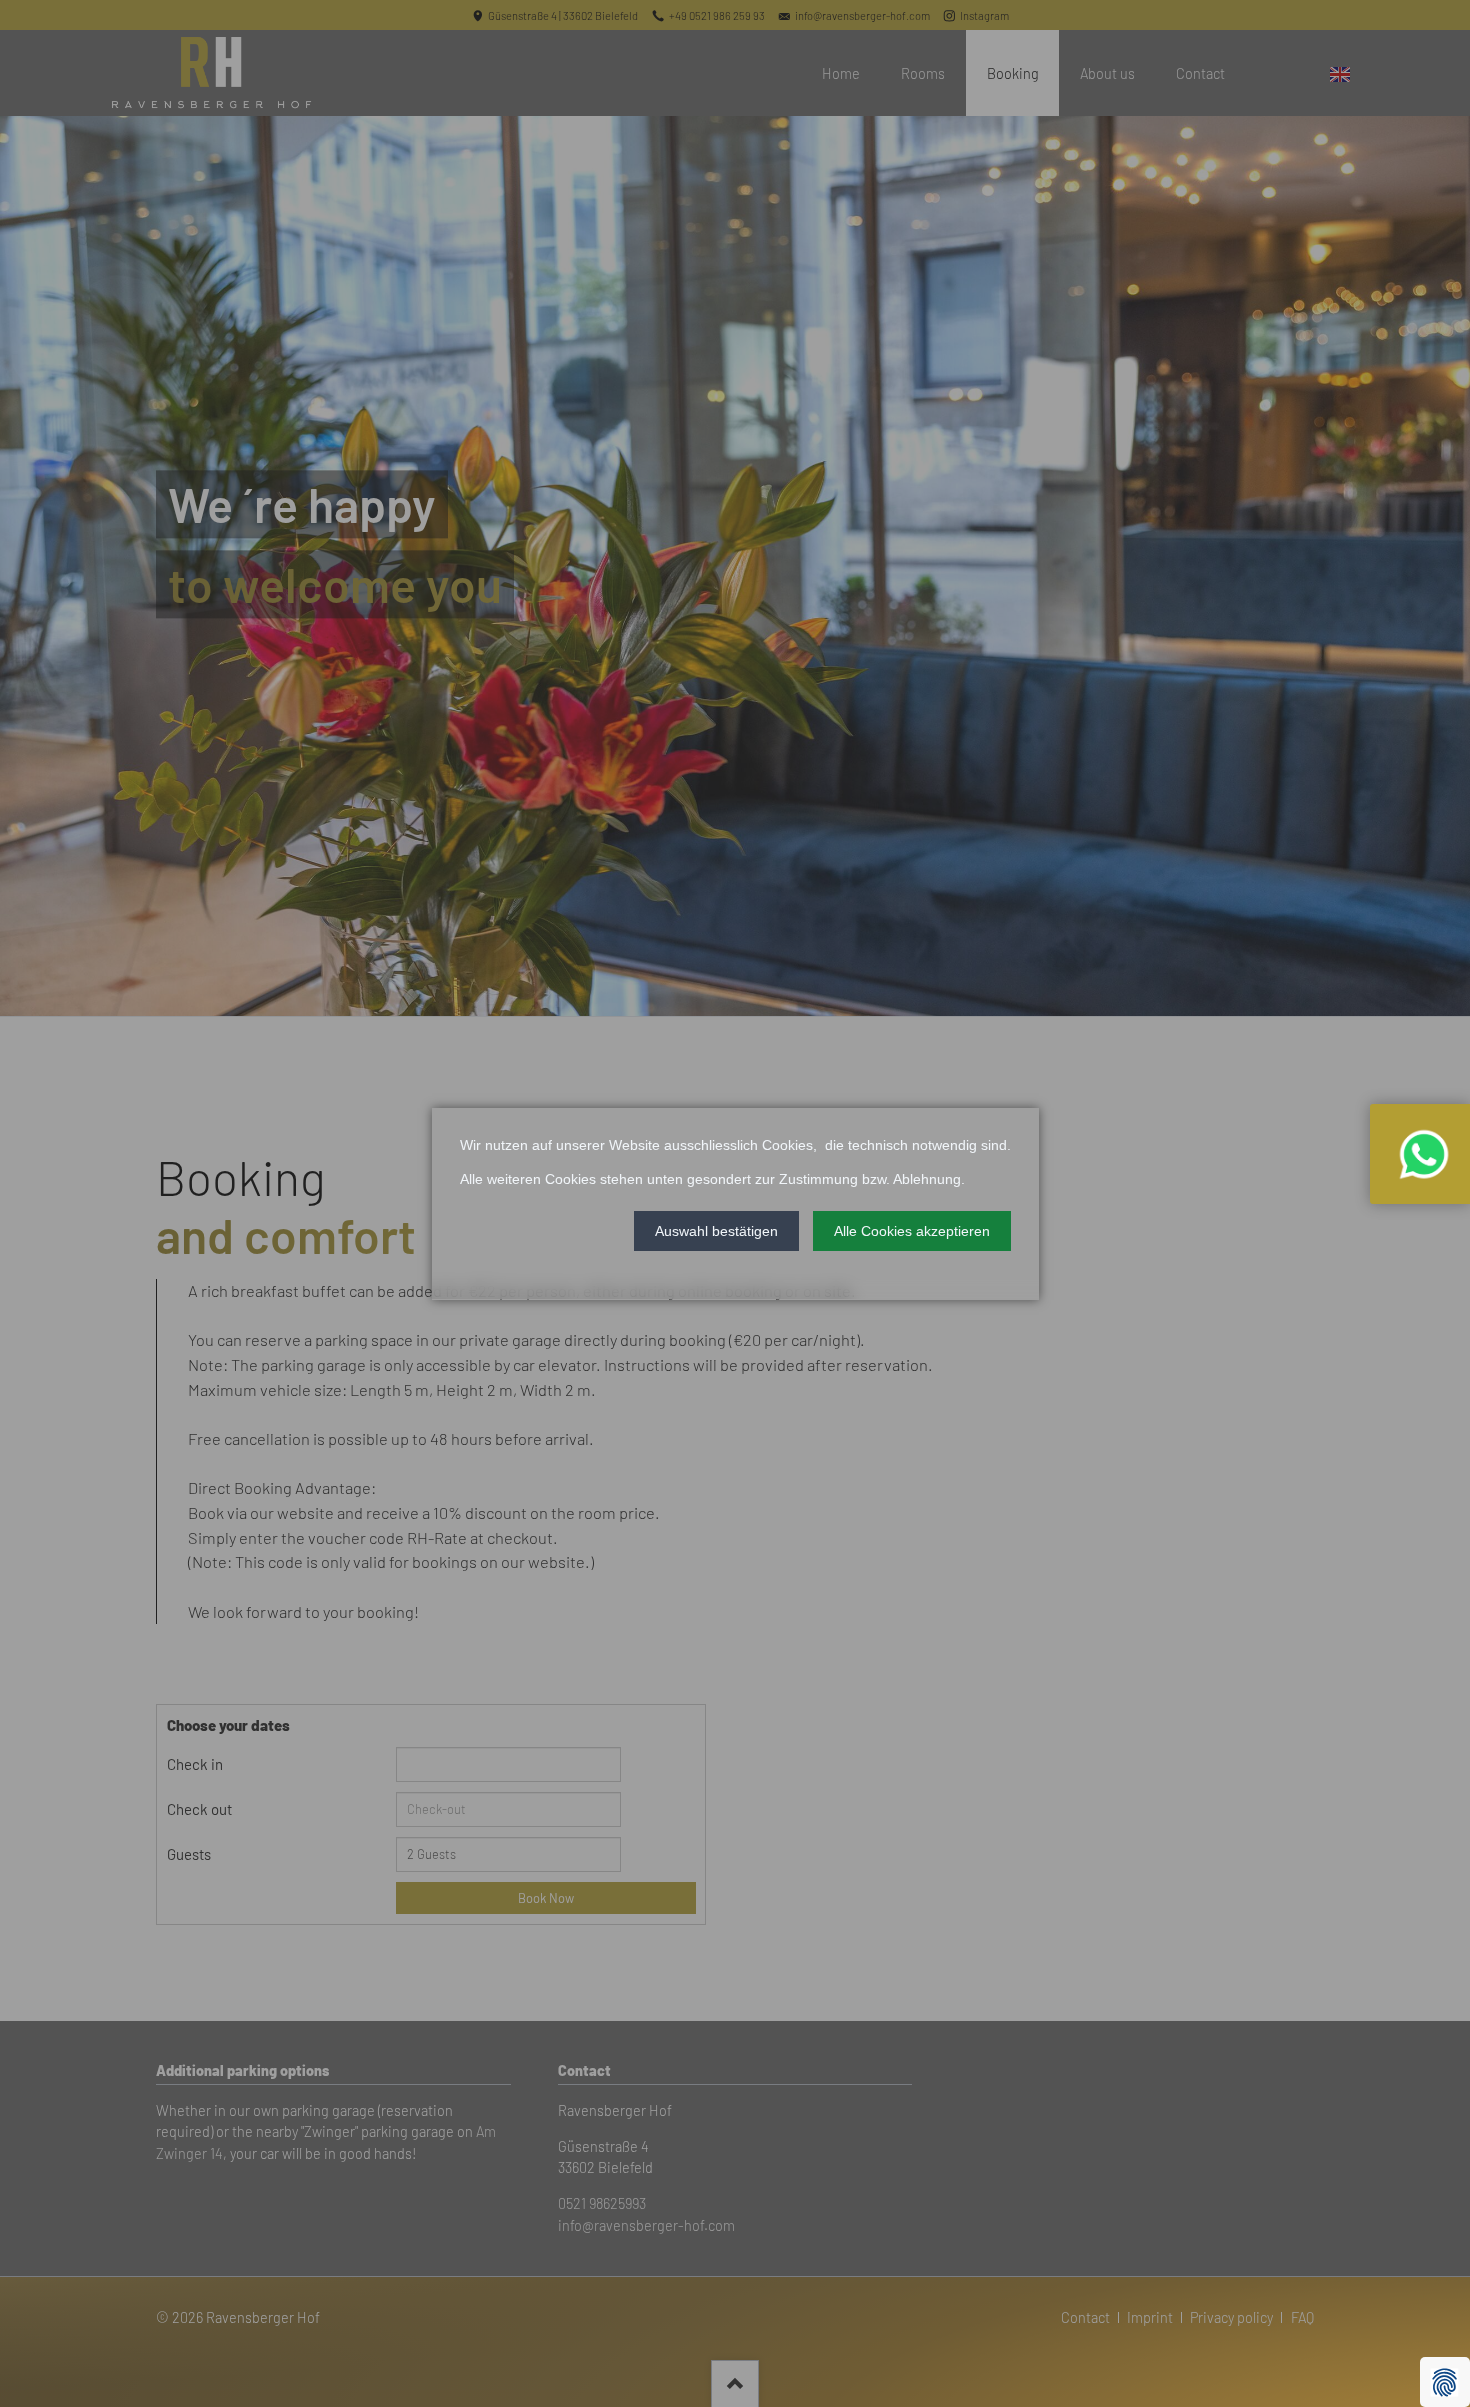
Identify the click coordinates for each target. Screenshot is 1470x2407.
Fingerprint (1445, 2382)
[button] (716, 1230)
